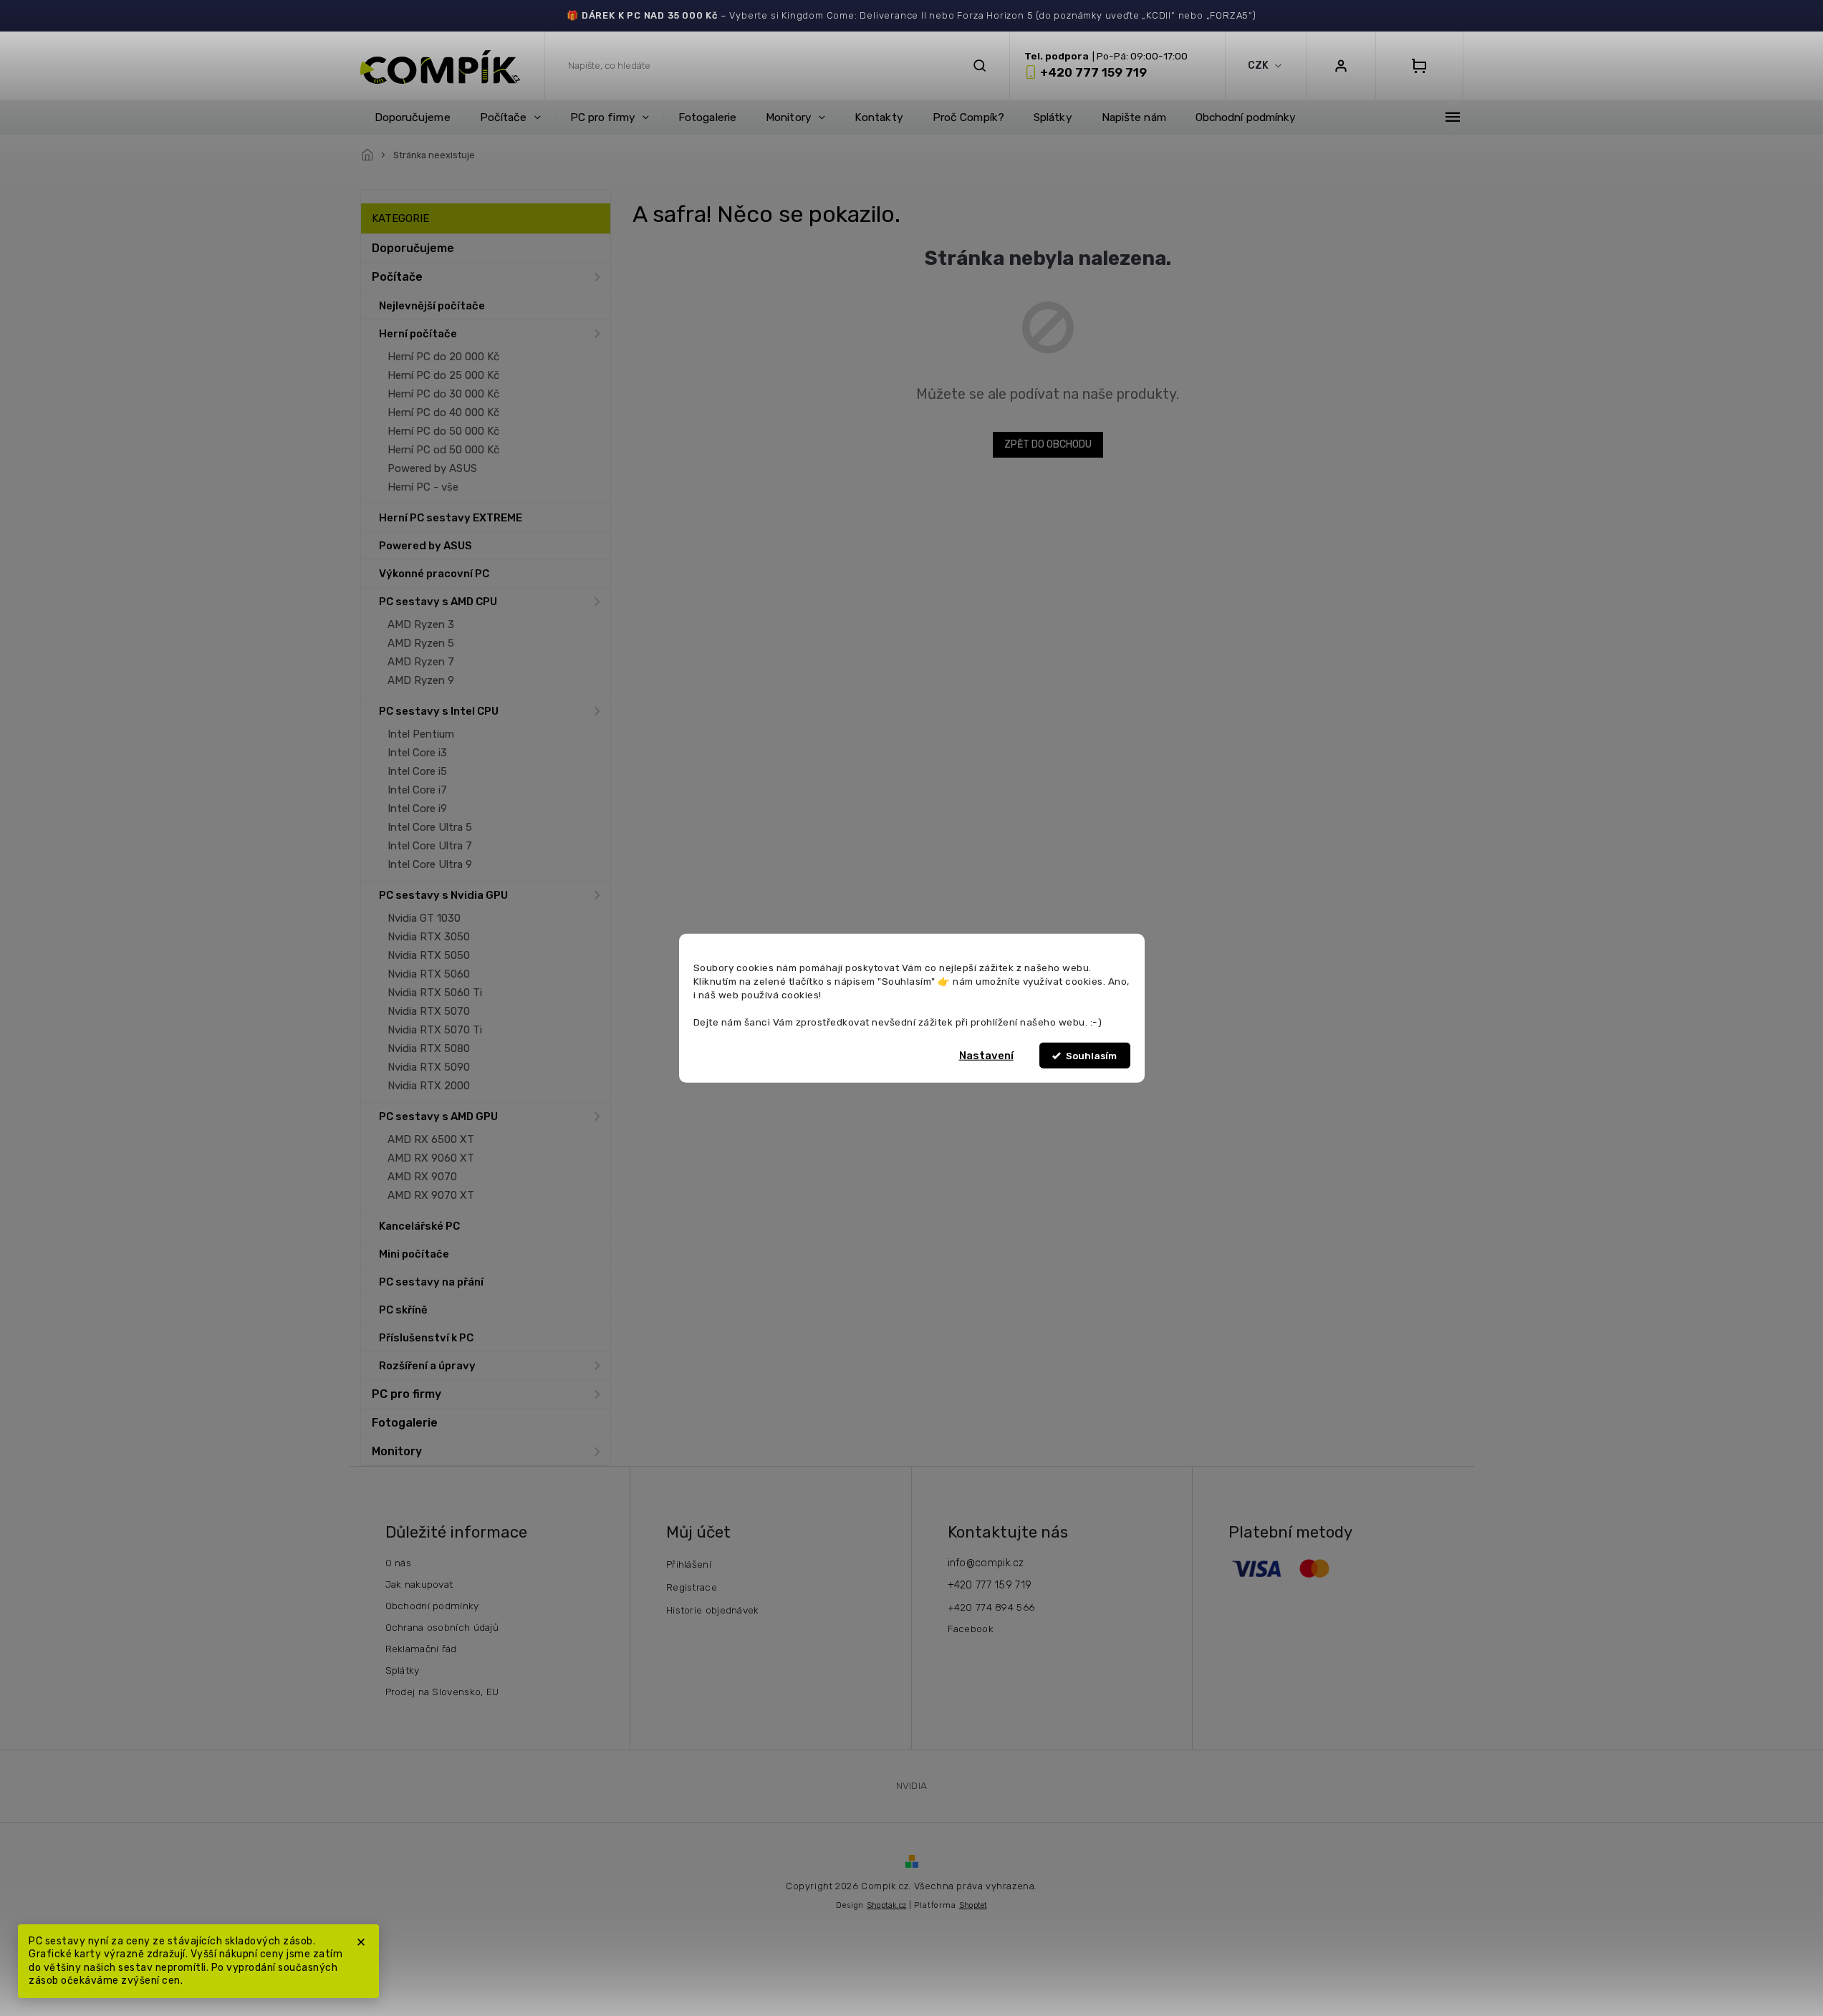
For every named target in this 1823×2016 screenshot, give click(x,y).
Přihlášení (689, 1564)
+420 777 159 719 (990, 1585)
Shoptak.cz (886, 1905)
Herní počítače (418, 334)
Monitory (397, 1451)
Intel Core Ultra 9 (430, 864)
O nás (399, 1563)
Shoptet (973, 1905)
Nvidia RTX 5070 (429, 1011)
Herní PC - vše (423, 487)
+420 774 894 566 (991, 1607)
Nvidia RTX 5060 (429, 974)
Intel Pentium (421, 734)
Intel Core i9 (417, 809)
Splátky (403, 1670)
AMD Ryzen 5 (421, 643)
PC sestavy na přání (431, 1282)
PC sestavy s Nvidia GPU (443, 895)
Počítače (397, 277)
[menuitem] (413, 117)
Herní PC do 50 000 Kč (443, 431)
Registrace (692, 1587)
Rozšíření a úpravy (427, 1366)
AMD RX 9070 (422, 1177)
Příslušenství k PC (426, 1338)
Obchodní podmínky (432, 1606)
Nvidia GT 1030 (424, 918)
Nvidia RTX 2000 (429, 1086)
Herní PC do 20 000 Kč (443, 357)
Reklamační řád (421, 1649)
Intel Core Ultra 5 (430, 827)
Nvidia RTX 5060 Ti (435, 993)
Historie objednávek (713, 1610)
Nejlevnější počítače (432, 306)
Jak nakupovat (419, 1584)
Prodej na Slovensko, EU (442, 1692)
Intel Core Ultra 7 (430, 846)
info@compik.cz (986, 1563)
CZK (1259, 66)
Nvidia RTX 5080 (429, 1048)
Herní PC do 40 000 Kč (443, 413)
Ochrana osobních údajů (442, 1627)
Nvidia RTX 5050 (429, 955)
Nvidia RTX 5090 (429, 1067)
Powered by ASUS (432, 468)
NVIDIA (912, 1785)
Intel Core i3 (417, 753)
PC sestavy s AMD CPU (438, 602)
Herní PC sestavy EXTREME (451, 518)
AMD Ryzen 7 (421, 662)
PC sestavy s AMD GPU (438, 1116)
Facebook (971, 1629)
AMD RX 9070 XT (431, 1195)
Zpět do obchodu (1048, 444)
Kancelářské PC (419, 1226)
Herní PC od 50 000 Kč (443, 450)
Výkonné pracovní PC (434, 574)
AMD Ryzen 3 (421, 624)
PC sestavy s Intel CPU (439, 711)
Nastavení (986, 1056)
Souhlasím (1091, 1056)
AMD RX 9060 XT (431, 1158)
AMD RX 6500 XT (431, 1139)
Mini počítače (414, 1254)
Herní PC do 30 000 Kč (443, 394)
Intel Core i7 (417, 790)
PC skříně (403, 1310)
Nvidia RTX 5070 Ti (435, 1030)
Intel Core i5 (417, 771)
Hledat (980, 66)
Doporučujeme (413, 248)
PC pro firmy (407, 1394)
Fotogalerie (405, 1423)
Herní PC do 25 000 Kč (443, 375)
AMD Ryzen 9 (421, 680)
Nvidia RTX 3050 (429, 937)
